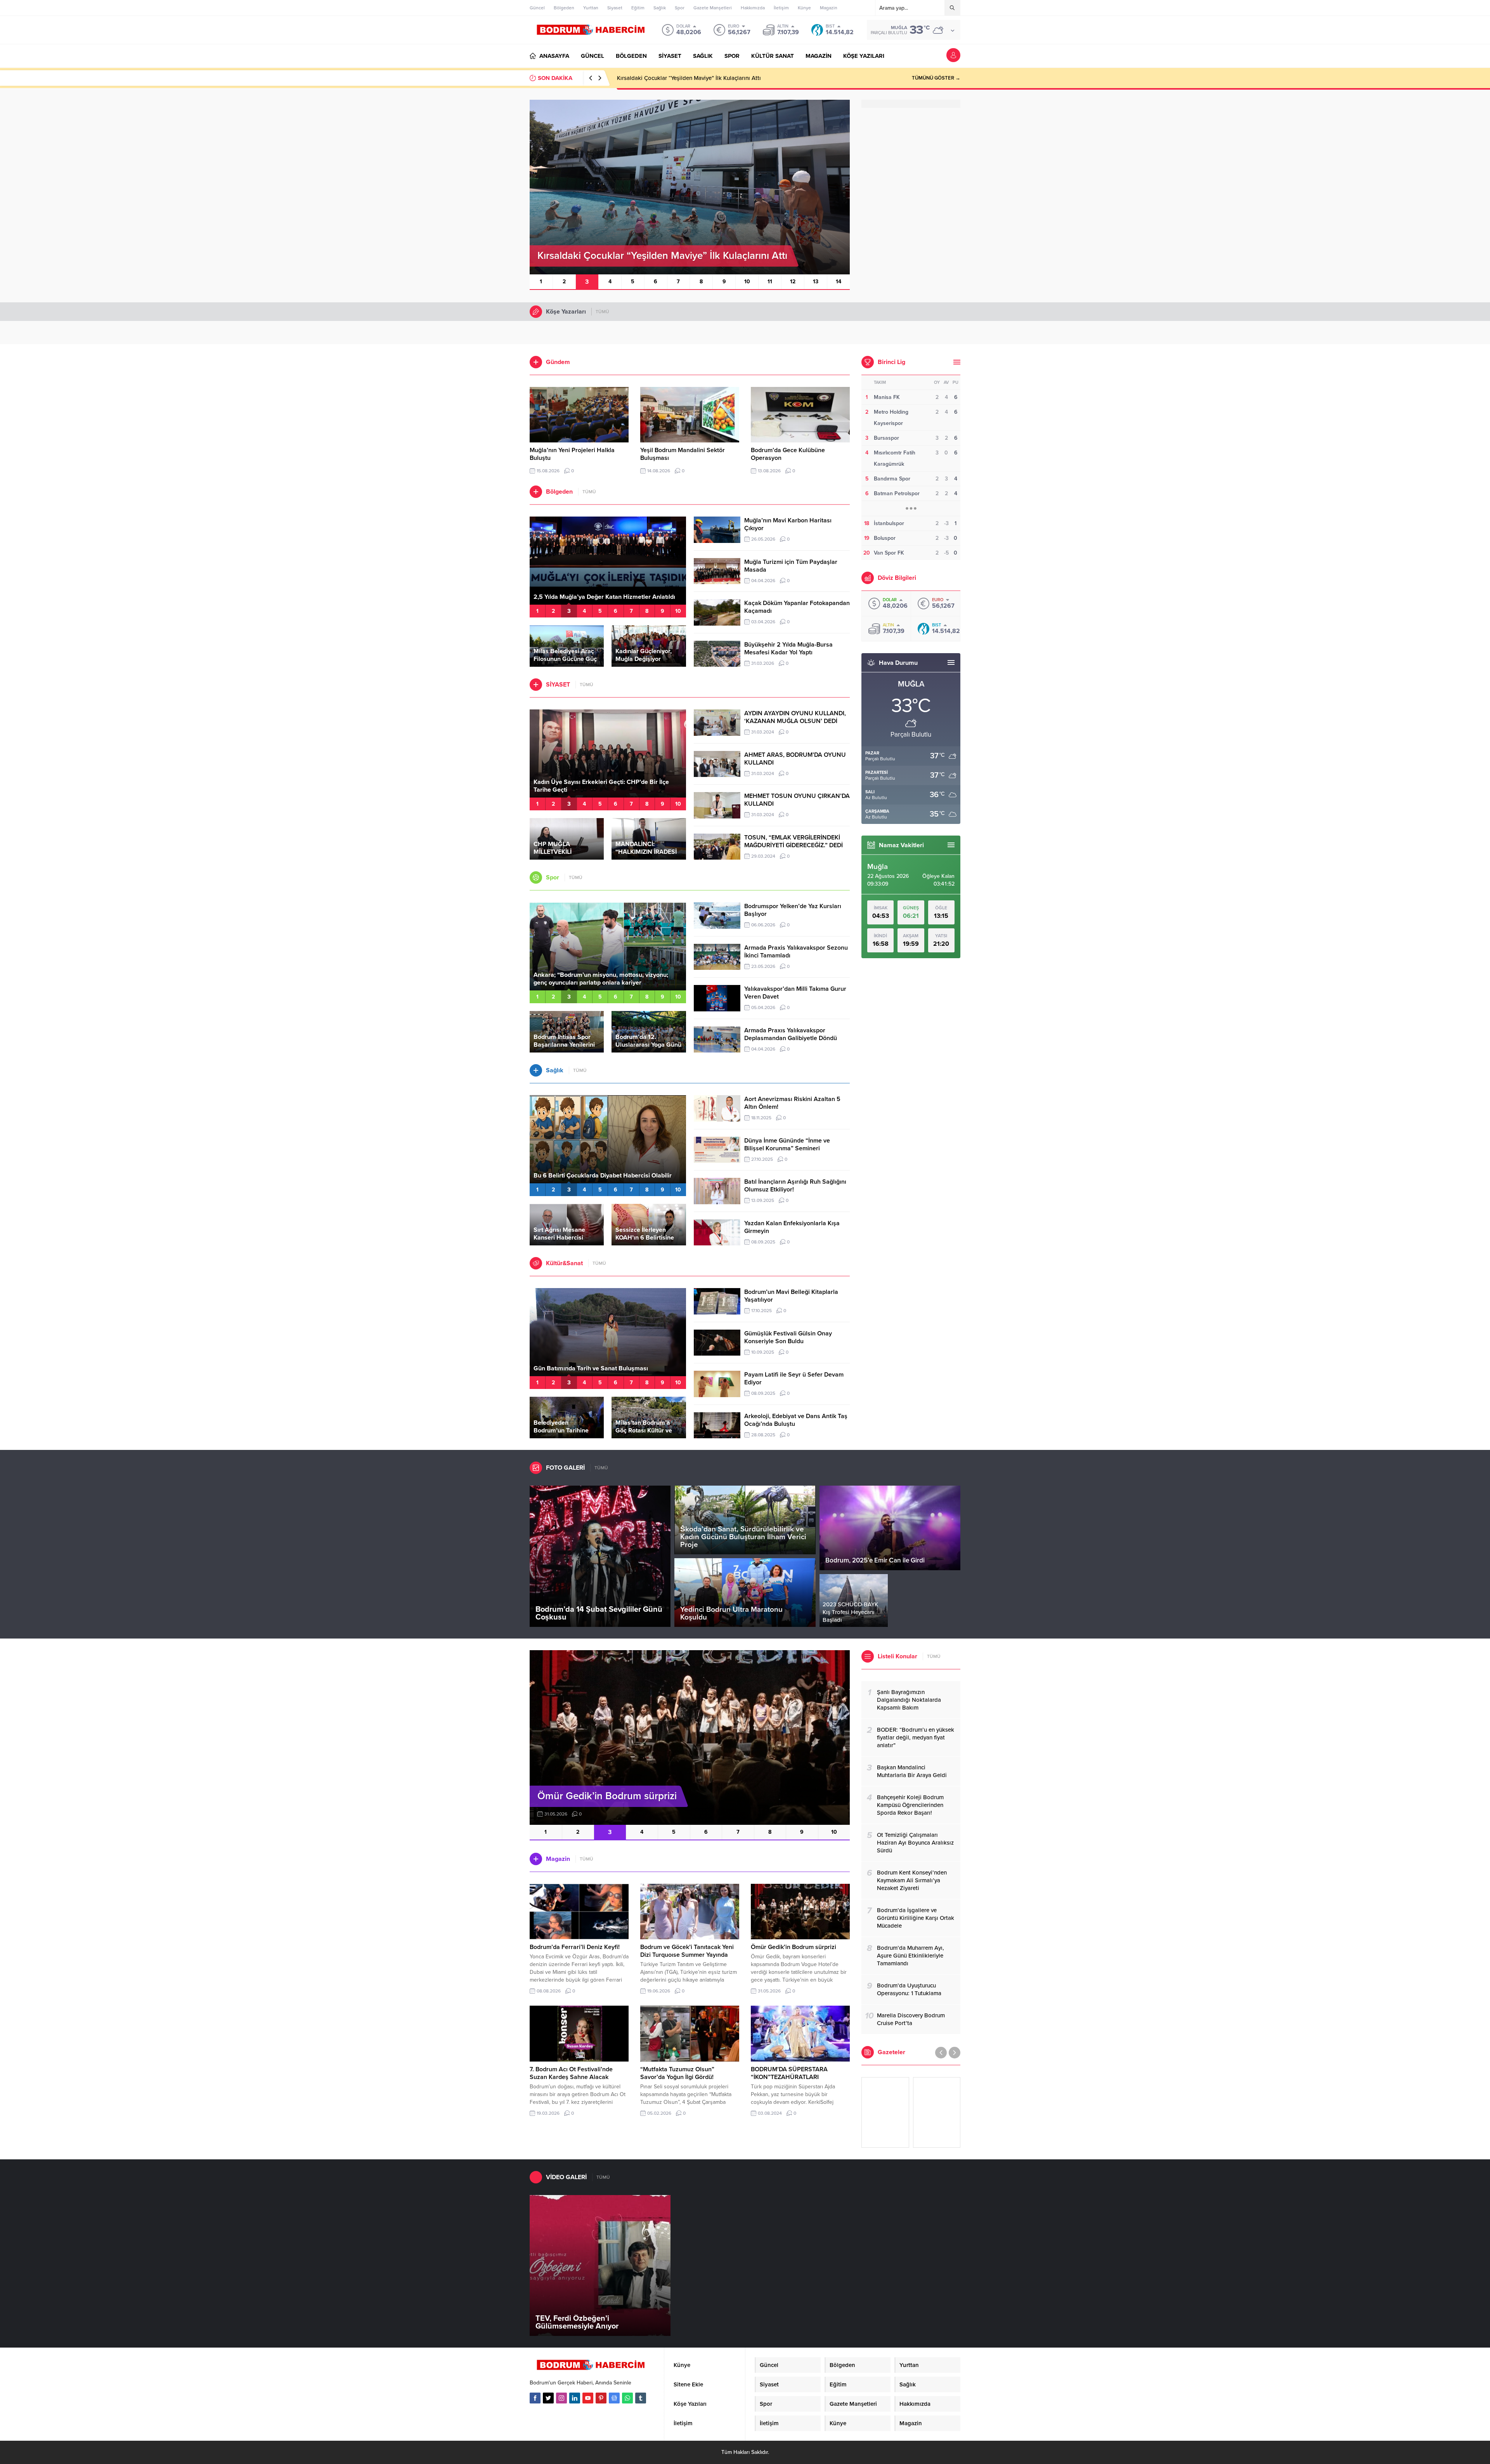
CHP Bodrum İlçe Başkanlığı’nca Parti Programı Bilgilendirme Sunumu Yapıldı (600, 786)
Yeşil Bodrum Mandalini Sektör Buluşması (670, 78)
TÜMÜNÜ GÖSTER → (936, 78)
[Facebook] (535, 2398)
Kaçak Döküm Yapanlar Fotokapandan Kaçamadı (797, 607)
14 (839, 282)
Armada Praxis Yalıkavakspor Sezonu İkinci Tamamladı (796, 952)
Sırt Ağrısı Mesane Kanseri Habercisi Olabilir (559, 1238)
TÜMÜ (602, 312)
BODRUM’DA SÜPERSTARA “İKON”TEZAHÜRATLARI (789, 2073)
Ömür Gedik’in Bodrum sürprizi (794, 1947)
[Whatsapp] (627, 2398)
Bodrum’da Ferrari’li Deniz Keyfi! (575, 1947)
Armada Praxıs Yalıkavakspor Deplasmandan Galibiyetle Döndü (791, 1034)
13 (816, 282)
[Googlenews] (614, 2398)
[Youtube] (588, 2398)
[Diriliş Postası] (937, 2112)
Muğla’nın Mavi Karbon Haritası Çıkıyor (788, 524)
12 (793, 282)
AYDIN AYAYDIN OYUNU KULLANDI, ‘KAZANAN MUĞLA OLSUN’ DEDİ (795, 717)
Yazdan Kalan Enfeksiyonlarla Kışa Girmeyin (792, 1227)
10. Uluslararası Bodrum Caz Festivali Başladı (598, 1368)
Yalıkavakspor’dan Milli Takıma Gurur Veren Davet (795, 993)
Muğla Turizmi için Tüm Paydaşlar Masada (791, 566)
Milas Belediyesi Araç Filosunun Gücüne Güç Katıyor (565, 659)
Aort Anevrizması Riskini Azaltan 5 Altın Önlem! (792, 1103)
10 (747, 282)
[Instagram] (561, 2398)
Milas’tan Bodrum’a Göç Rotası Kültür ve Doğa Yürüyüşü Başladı (648, 1431)
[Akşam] (885, 2112)
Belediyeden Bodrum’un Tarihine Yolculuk (561, 1431)
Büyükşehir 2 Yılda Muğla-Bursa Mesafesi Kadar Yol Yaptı (788, 649)
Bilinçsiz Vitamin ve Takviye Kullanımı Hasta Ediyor (605, 1176)
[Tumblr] (641, 2398)
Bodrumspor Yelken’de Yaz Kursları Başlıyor (793, 910)
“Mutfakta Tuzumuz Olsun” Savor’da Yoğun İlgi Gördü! (677, 2073)
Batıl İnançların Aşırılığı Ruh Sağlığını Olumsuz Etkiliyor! (795, 1186)
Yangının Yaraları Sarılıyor (570, 597)
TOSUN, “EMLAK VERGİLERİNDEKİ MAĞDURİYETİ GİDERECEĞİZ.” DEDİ (794, 841)
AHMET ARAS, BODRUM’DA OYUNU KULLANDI (795, 759)
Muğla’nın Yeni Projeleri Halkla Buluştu (572, 454)
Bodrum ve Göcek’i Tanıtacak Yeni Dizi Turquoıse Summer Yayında (687, 1951)
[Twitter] (548, 2398)
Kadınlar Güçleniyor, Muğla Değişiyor (644, 655)
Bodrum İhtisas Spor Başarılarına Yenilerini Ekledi (564, 1045)
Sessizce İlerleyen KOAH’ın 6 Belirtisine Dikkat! (645, 1238)
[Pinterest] (601, 2398)
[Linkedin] (575, 2398)
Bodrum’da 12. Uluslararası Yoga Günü (648, 1041)
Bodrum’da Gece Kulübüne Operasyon (788, 454)
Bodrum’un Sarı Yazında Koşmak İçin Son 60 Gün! (604, 983)
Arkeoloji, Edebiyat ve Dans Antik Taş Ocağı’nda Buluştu (796, 1420)
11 (770, 282)
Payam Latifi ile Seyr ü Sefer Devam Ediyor (794, 1379)
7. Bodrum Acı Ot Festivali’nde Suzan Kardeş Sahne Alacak (571, 2073)
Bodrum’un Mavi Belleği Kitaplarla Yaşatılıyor (791, 1296)
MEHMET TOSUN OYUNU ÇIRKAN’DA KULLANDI (797, 800)
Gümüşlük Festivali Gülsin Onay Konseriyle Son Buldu (788, 1337)
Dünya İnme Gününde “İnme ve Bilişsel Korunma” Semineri (787, 1144)
